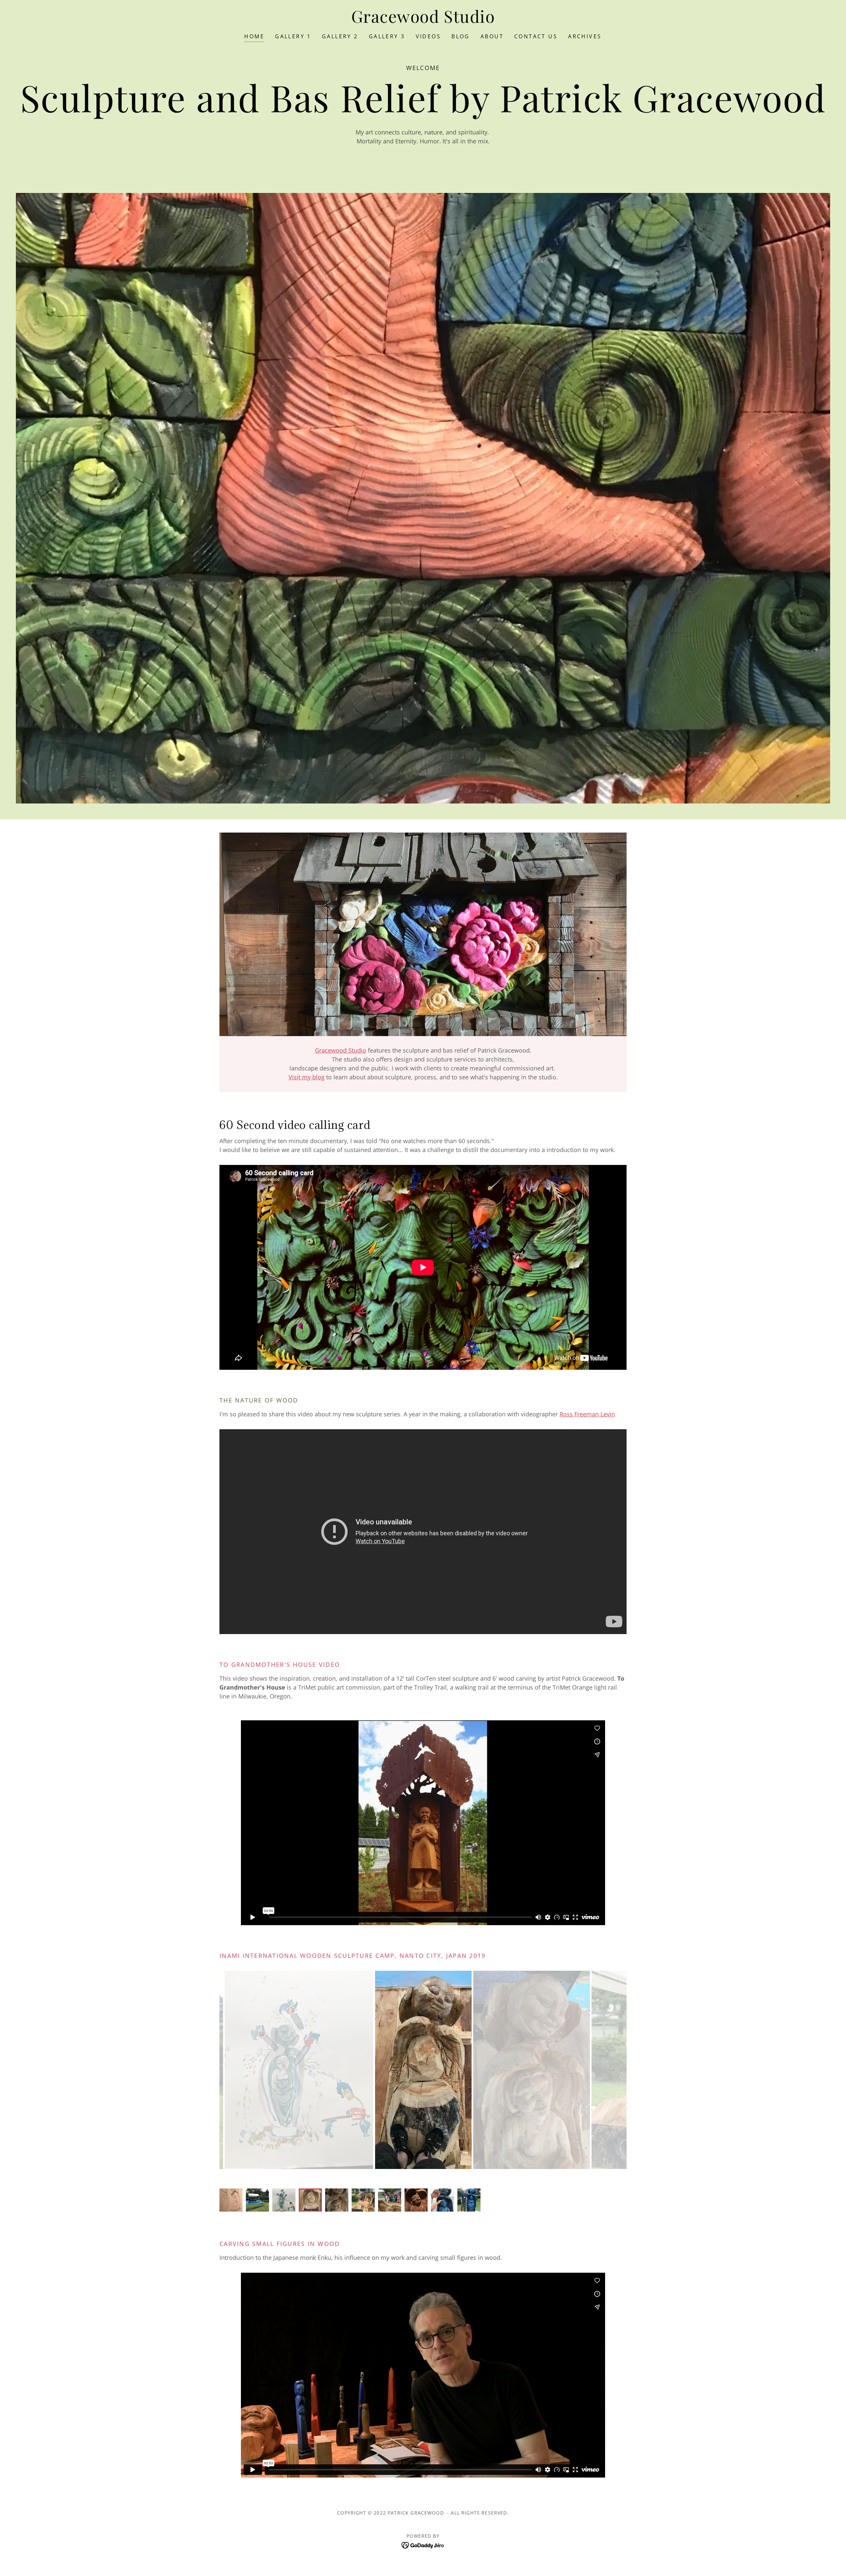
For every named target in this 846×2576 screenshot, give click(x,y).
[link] (423, 20)
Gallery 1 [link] (293, 36)
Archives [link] (585, 36)
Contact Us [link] (536, 36)
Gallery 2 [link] (340, 36)
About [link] (492, 36)
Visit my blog (307, 1077)
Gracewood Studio (341, 1050)
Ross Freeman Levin (587, 1414)
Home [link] (254, 36)
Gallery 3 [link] (387, 36)
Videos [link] (428, 36)
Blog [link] (461, 36)
